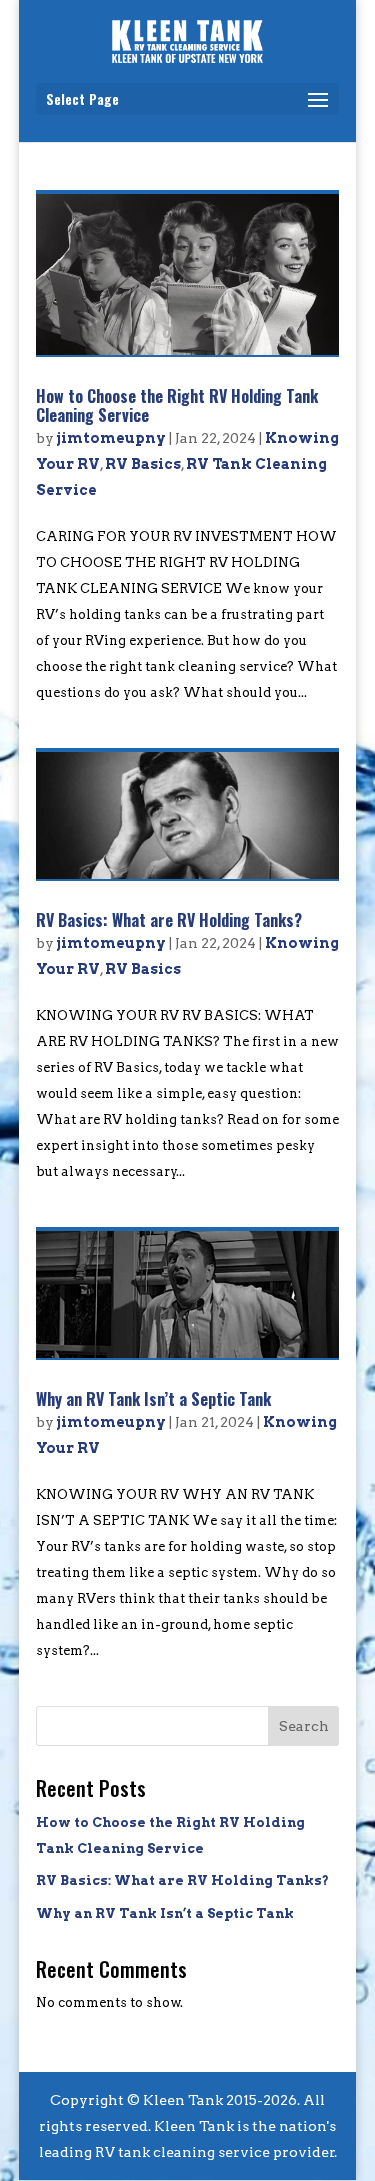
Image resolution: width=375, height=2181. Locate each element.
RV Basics (143, 464)
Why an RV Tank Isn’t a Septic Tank (153, 1399)
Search (304, 1726)
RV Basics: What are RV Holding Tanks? (169, 920)
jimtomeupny (111, 438)
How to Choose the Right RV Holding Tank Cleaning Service (177, 405)
